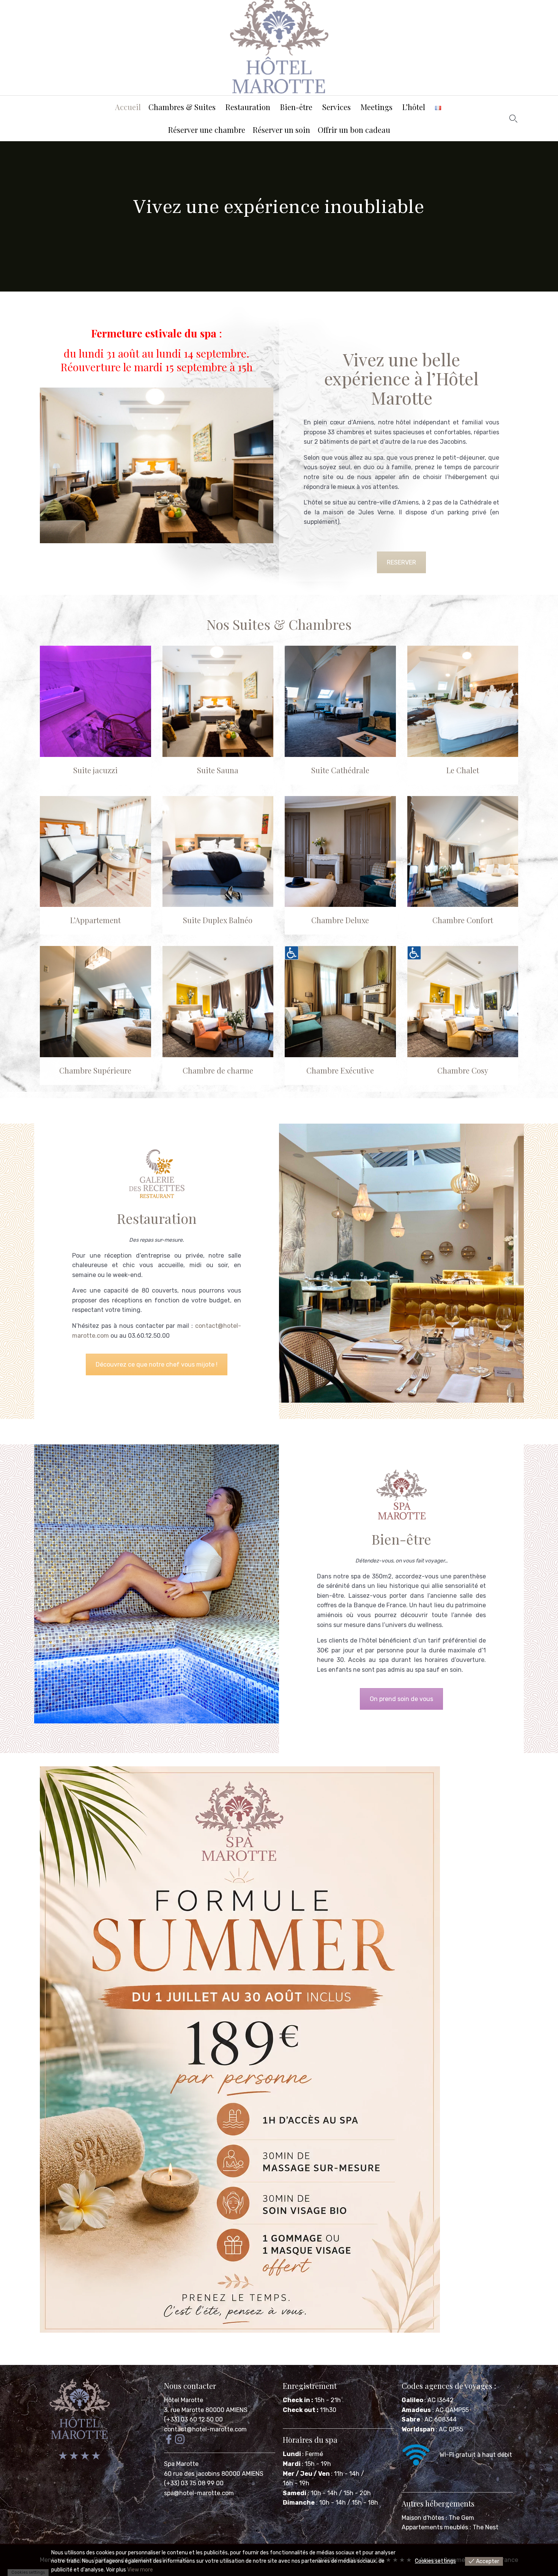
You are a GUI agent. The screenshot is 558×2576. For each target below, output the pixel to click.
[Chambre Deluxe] (340, 852)
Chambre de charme (218, 1070)
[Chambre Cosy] (463, 1002)
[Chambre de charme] (218, 1002)
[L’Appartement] (95, 852)
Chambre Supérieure (95, 1070)
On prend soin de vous (401, 1699)
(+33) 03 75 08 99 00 (195, 2483)
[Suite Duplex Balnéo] (218, 852)
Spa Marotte (182, 2464)
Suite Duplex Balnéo (218, 920)
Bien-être (296, 107)
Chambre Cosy (463, 1070)
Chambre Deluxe (340, 920)
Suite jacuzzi (95, 770)
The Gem (461, 2518)
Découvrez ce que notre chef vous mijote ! (157, 1364)
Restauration (248, 107)
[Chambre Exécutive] (340, 1002)
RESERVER (401, 562)
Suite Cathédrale (340, 770)
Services (337, 107)
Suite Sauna (218, 770)
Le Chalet (463, 770)
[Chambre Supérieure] (95, 1002)
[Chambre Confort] (463, 852)
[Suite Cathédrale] (340, 701)
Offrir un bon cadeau (354, 130)
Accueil (128, 107)
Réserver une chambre (207, 130)
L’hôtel (414, 107)
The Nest (485, 2527)
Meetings (377, 107)
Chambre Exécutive (340, 1070)
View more (140, 2570)
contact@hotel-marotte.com (205, 2429)
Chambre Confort (463, 920)
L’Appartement (95, 920)
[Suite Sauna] (218, 701)
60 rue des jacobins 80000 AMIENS (214, 2474)
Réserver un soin (281, 130)
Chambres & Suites (182, 107)
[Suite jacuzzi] (95, 701)
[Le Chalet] (463, 701)
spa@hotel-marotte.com (199, 2493)
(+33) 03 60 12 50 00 (193, 2419)
